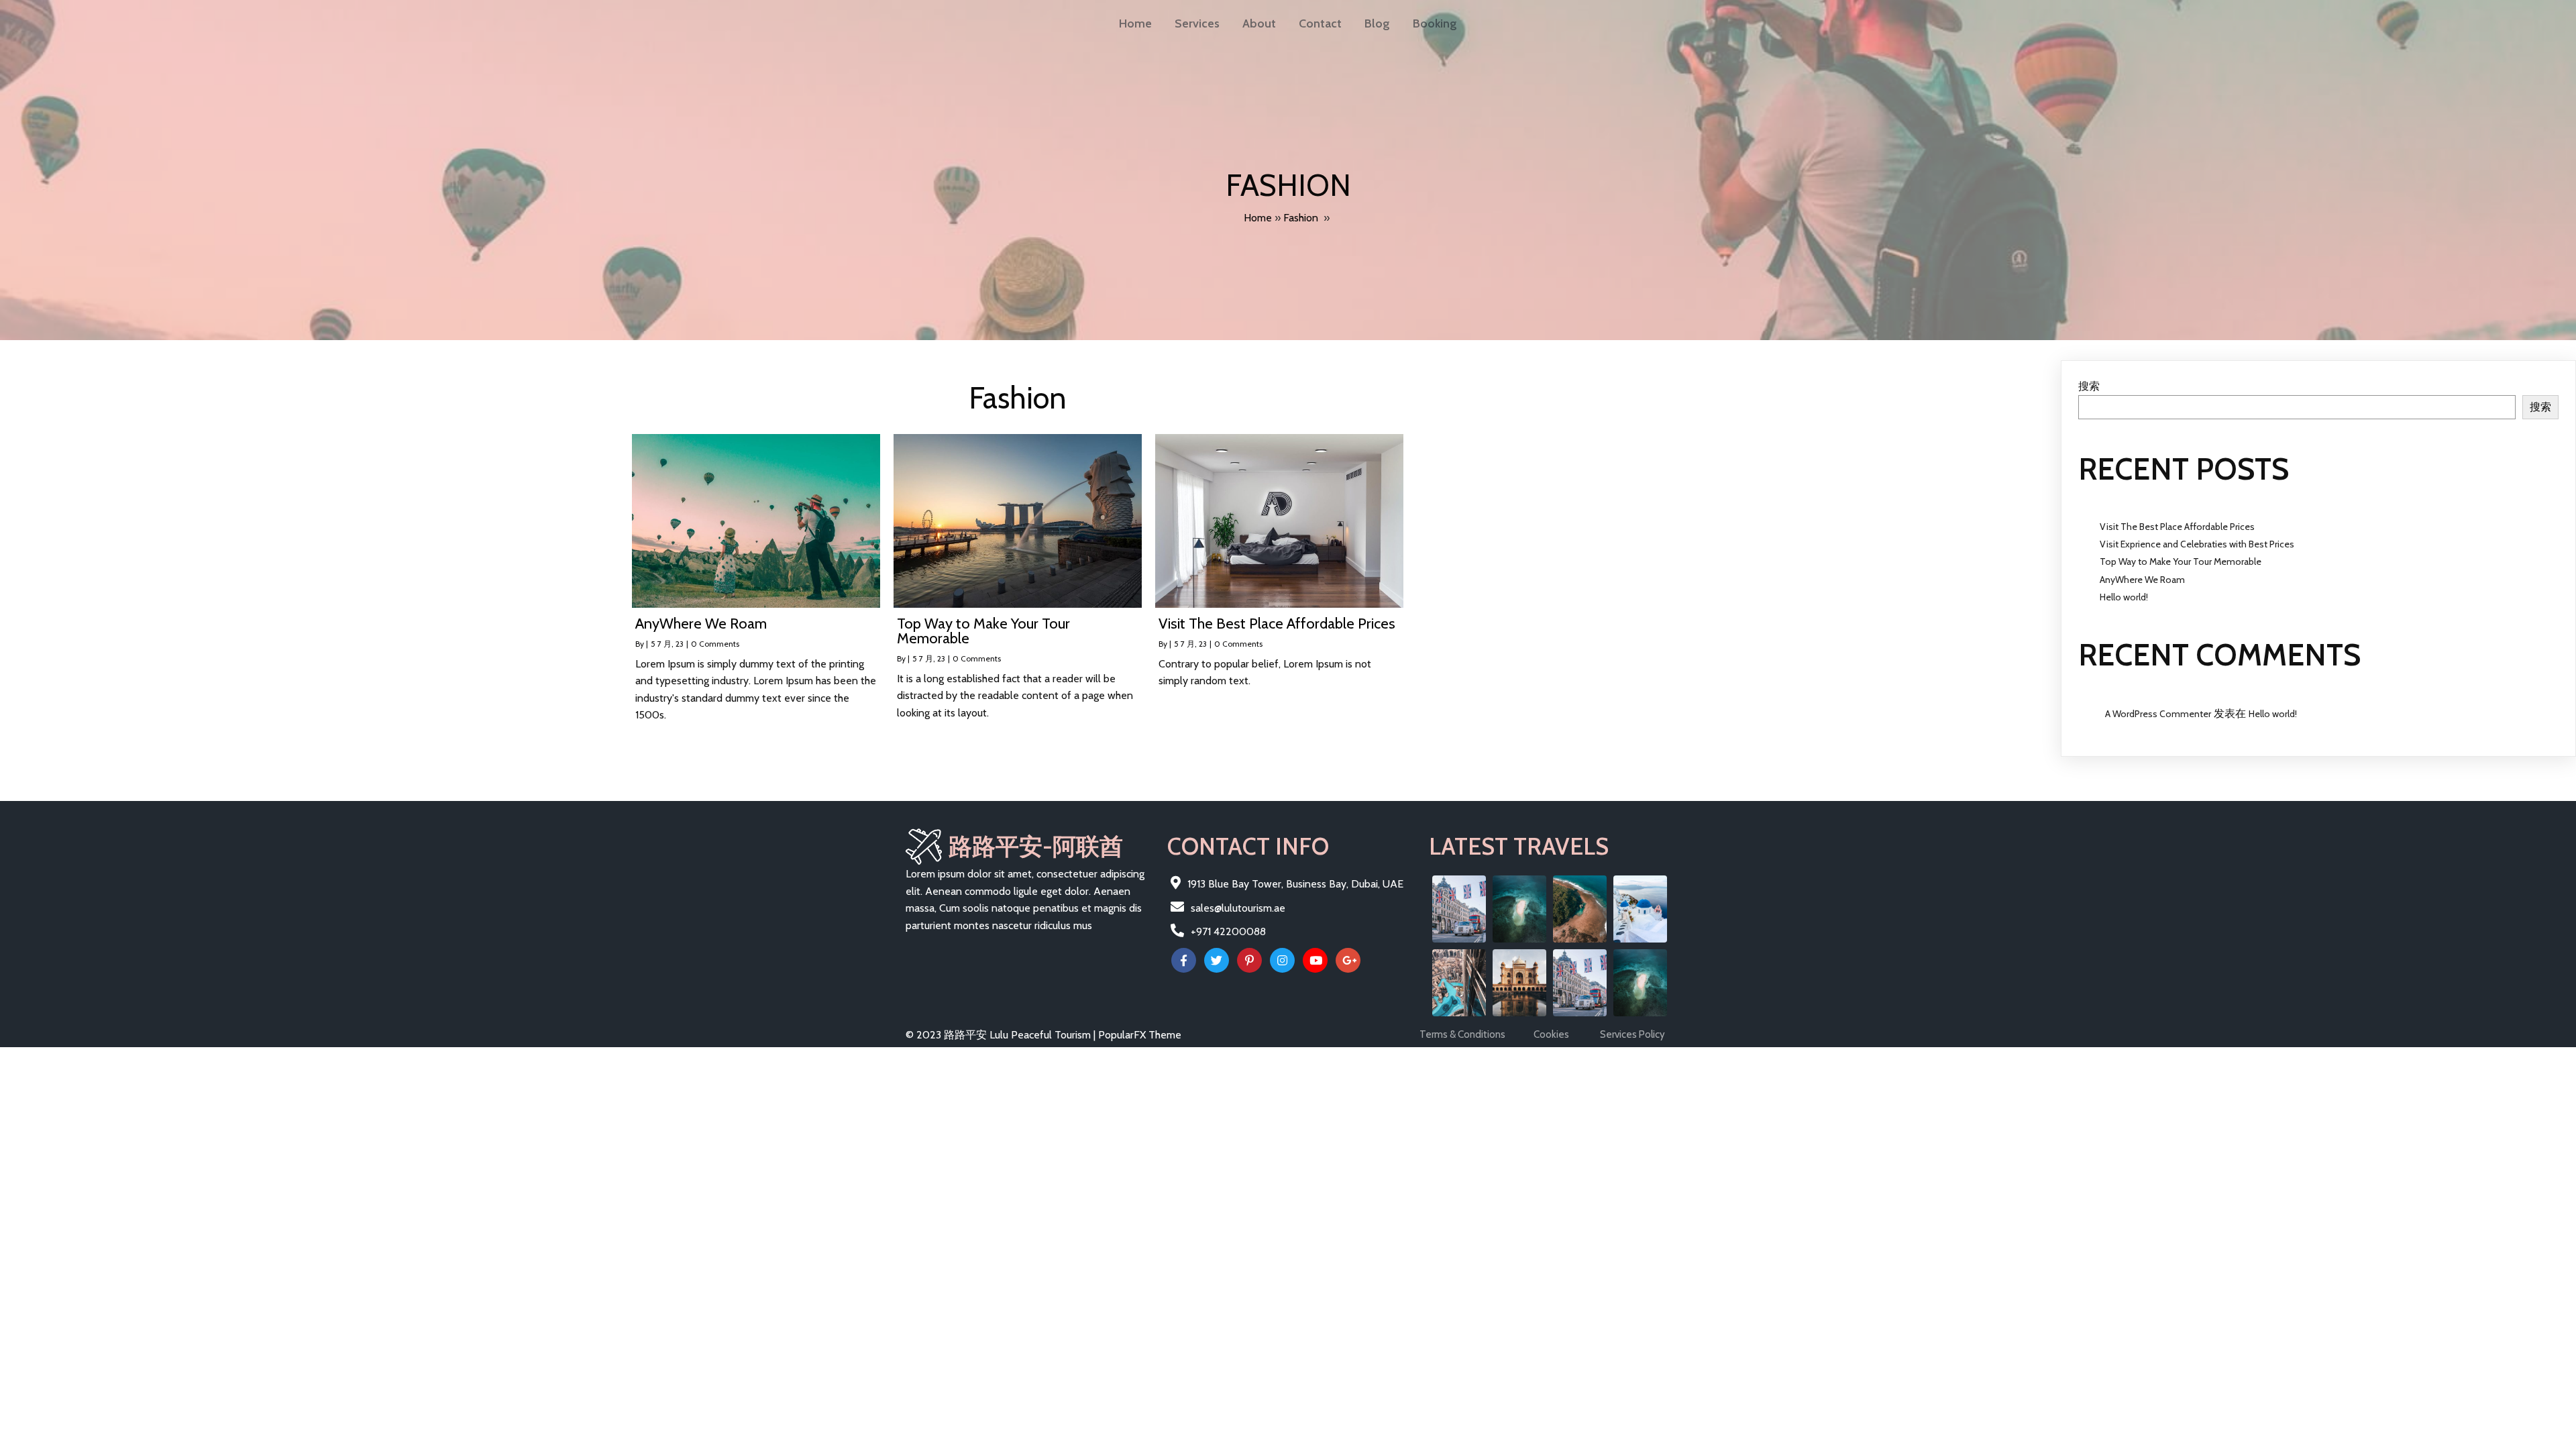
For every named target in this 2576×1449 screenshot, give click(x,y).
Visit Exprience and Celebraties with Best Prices (2197, 544)
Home (1258, 218)
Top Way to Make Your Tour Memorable (2181, 561)
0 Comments (715, 644)
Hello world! (2124, 597)
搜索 (2089, 386)
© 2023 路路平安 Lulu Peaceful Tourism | (1002, 1035)
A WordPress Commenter (2158, 714)
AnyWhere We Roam (2142, 580)
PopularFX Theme (1140, 1035)
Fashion (1301, 218)
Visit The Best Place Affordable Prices (2177, 527)
